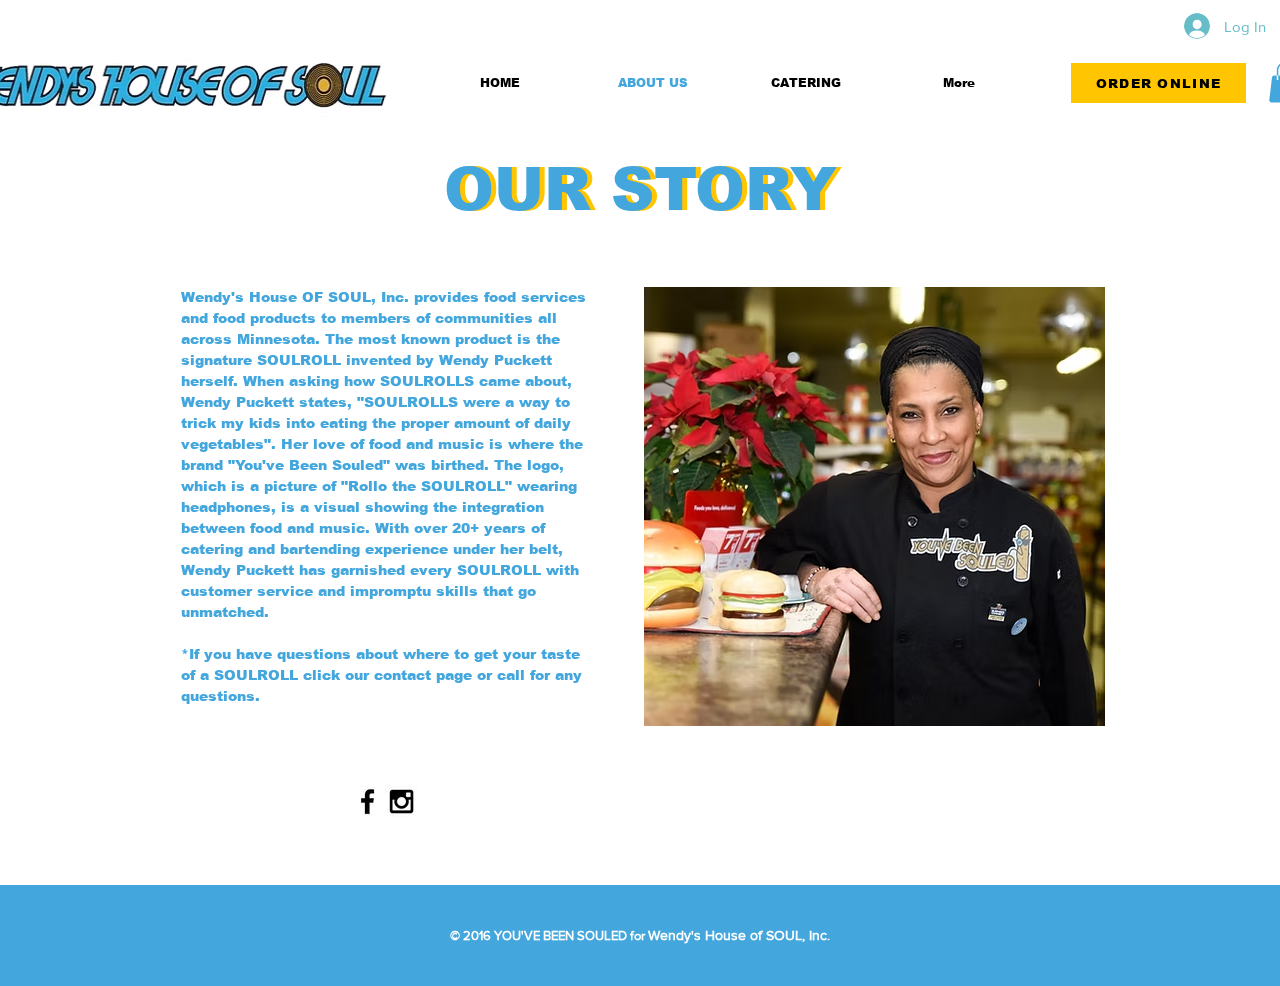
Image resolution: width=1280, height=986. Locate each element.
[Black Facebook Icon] (367, 801)
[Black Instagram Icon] (401, 801)
